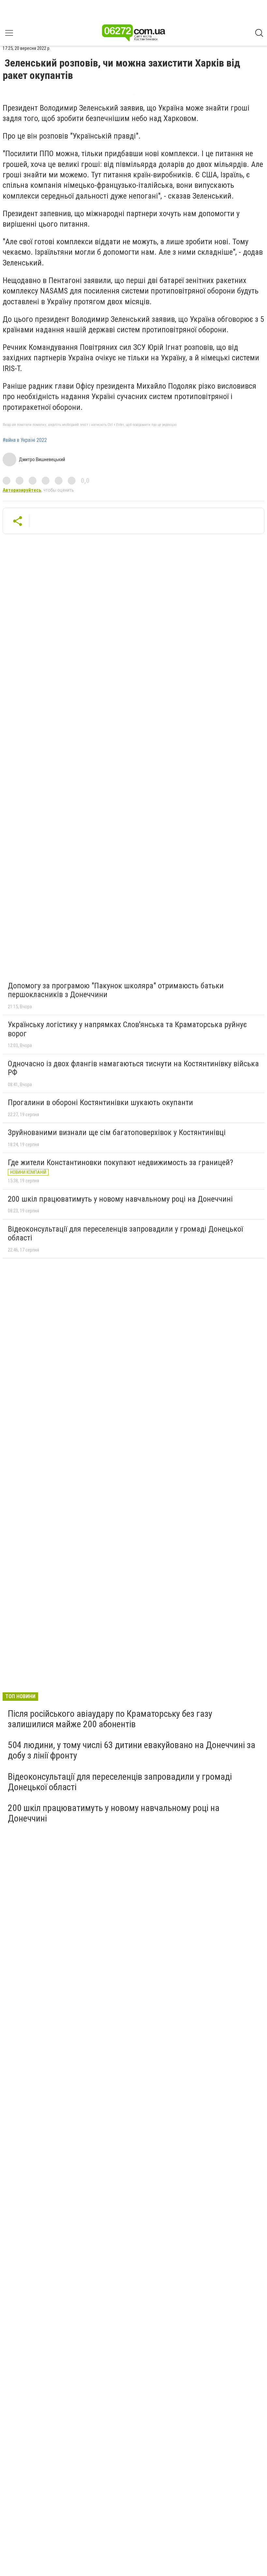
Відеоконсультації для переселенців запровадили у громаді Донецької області (125, 1234)
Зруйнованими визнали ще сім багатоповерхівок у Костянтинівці (117, 1132)
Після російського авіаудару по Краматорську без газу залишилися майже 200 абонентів (110, 1719)
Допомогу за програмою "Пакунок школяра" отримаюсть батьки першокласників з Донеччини (116, 990)
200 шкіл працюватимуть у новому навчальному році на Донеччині (120, 1199)
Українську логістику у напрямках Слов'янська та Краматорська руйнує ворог (127, 1029)
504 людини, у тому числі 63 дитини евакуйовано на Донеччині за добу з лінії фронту (132, 1750)
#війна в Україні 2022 (25, 440)
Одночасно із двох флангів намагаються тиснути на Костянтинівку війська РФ (133, 1068)
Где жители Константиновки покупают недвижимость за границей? (120, 1162)
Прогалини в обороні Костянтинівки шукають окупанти (100, 1102)
